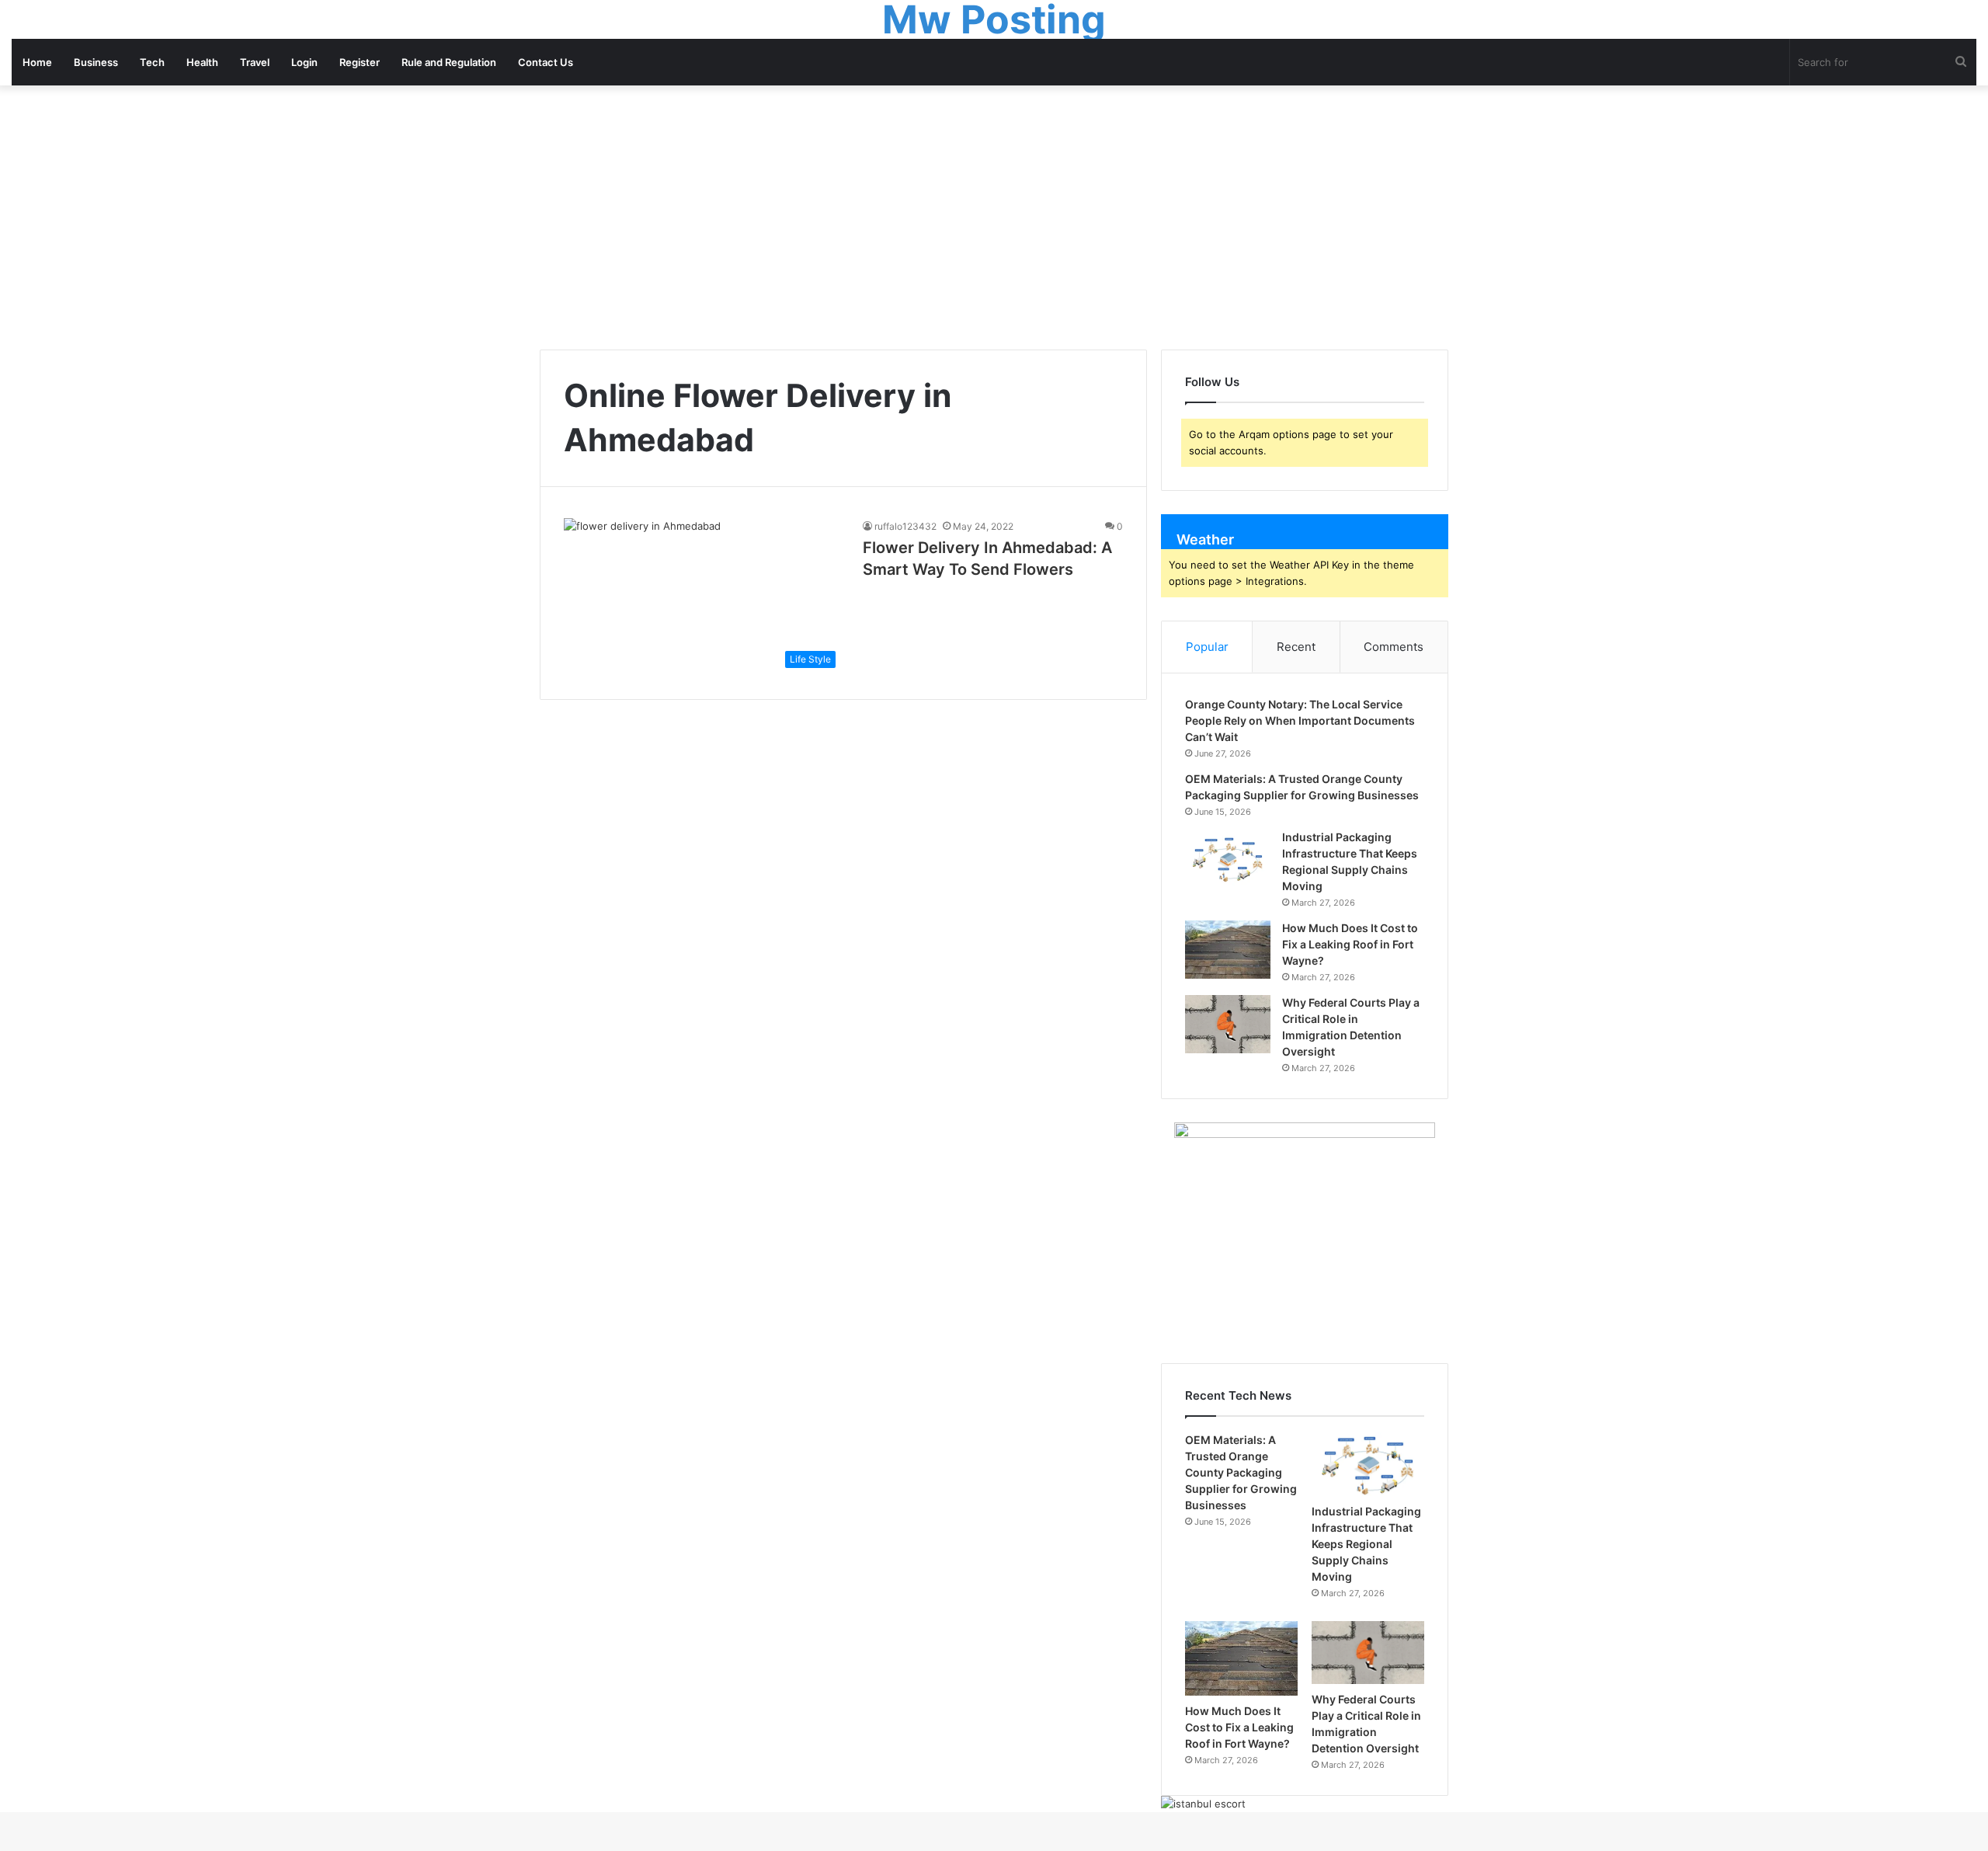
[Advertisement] (994, 217)
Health (202, 62)
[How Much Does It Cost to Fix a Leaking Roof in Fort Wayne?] (1228, 950)
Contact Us (546, 62)
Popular (1207, 647)
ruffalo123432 (905, 526)
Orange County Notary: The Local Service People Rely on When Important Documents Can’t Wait (1300, 720)
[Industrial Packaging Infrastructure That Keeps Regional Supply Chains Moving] (1228, 859)
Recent (1296, 647)
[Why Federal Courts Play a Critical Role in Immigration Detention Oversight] (1228, 1024)
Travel (255, 62)
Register (360, 62)
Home (37, 62)
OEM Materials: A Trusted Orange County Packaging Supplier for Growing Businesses (1241, 1472)
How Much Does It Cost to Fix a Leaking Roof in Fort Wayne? (1350, 944)
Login (304, 62)
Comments (1394, 647)
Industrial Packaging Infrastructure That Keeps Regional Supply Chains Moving (1366, 1544)
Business (96, 62)
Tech (152, 62)
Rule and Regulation (449, 62)
